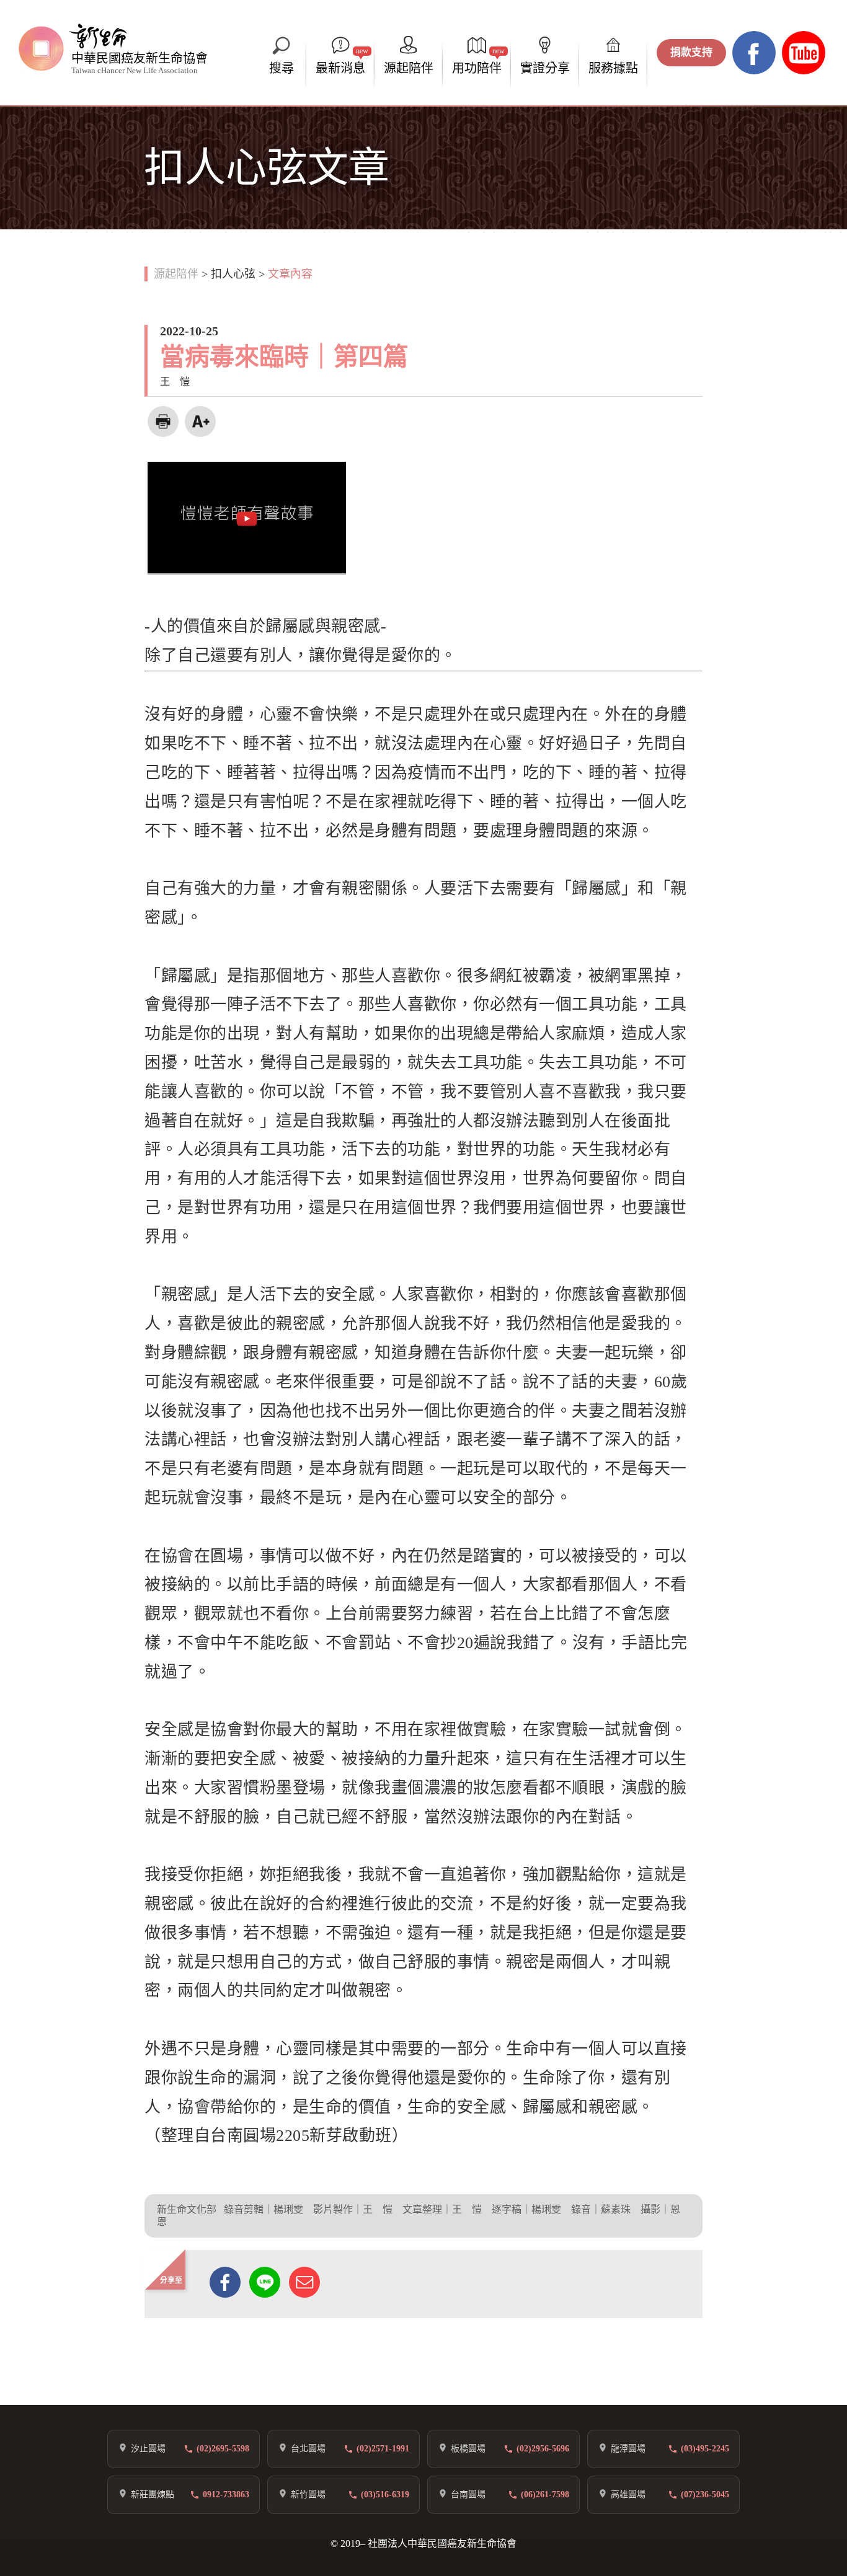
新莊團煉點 (153, 2494)
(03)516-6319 (385, 2494)
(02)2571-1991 (383, 2449)
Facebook (754, 53)
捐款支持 (691, 52)
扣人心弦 (233, 274)
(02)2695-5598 (223, 2449)
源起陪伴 (176, 274)
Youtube (804, 53)
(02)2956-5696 (543, 2449)
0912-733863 (226, 2494)
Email (304, 2282)
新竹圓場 (308, 2494)
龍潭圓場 (628, 2449)
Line (265, 2282)
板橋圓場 (468, 2449)
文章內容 (290, 274)
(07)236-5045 (705, 2494)
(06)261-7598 (545, 2494)
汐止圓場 (148, 2449)
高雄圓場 (628, 2494)
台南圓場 (468, 2494)
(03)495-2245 (705, 2449)
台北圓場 (308, 2449)
